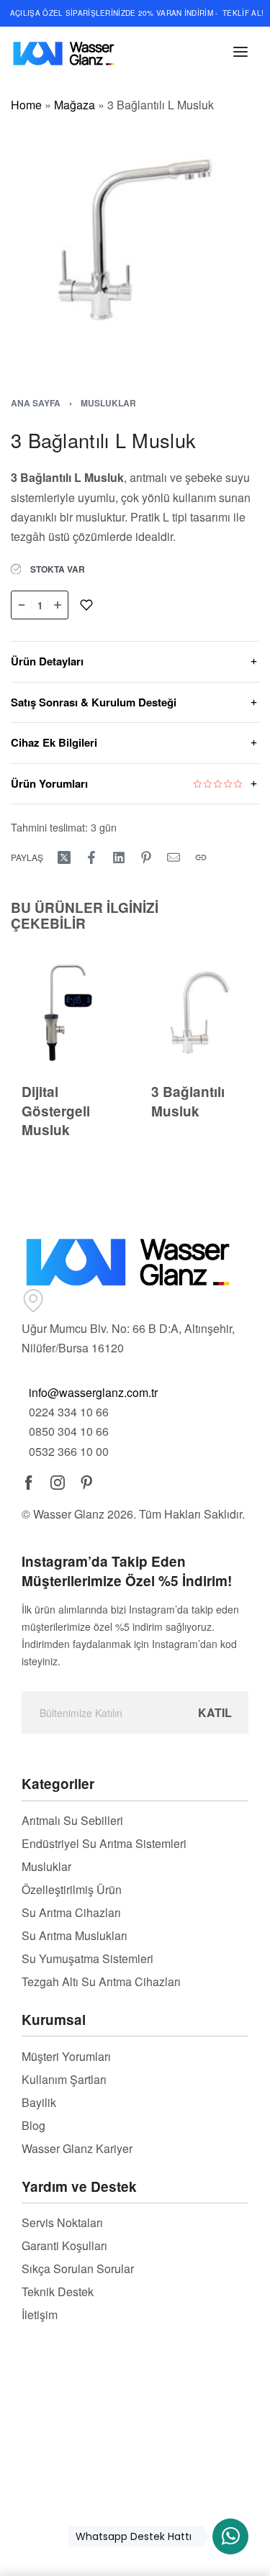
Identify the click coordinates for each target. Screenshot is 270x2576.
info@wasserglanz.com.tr (93, 1392)
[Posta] (174, 857)
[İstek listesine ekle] (86, 605)
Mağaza (75, 105)
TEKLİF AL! (243, 13)
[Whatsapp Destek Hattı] (230, 2536)
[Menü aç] (240, 52)
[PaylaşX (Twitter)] (64, 857)
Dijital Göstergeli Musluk (56, 1111)
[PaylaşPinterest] (146, 857)
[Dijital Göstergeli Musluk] (70, 1012)
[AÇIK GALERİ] (135, 238)
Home (26, 105)
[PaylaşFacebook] (91, 857)
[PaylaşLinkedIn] (119, 857)
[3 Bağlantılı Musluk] (200, 1012)
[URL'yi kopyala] (201, 857)
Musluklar (108, 403)
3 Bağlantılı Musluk (188, 1101)
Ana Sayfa (36, 403)
